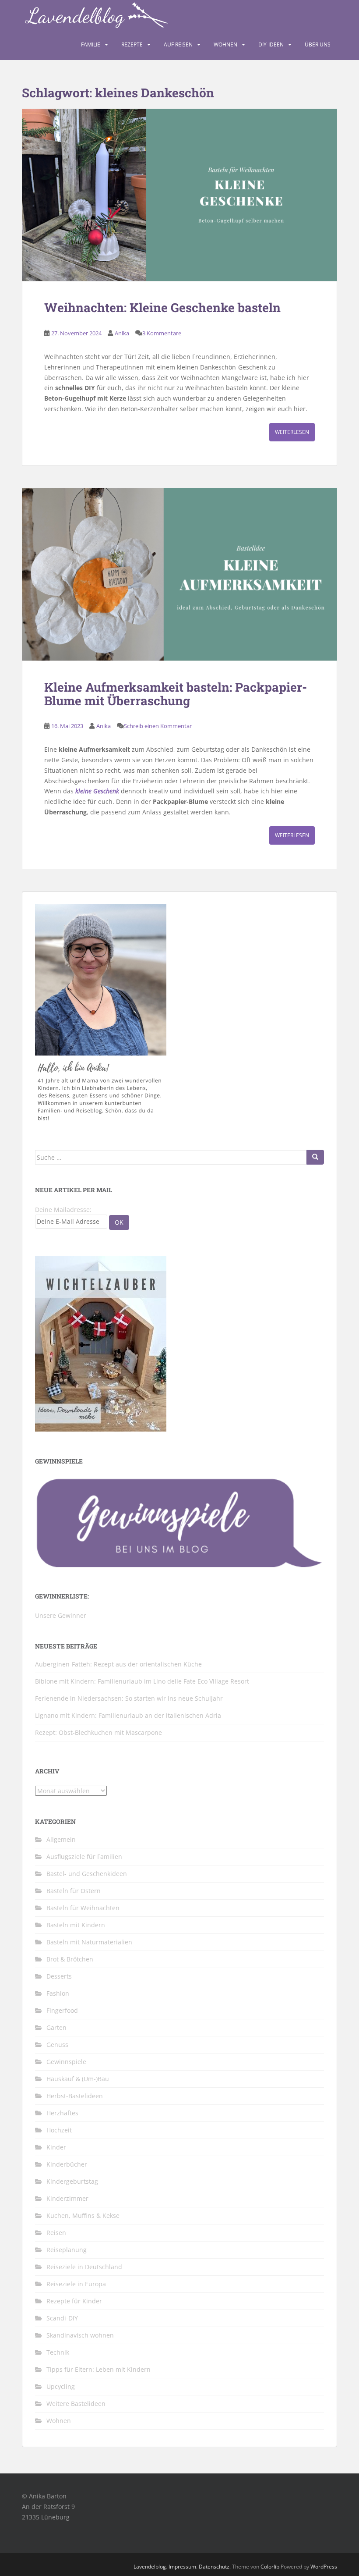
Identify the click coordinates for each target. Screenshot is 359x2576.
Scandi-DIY (62, 2318)
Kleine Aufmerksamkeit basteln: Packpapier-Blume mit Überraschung (176, 694)
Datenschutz (214, 2567)
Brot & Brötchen (70, 1959)
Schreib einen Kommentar (158, 726)
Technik (58, 2352)
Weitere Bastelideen (76, 2404)
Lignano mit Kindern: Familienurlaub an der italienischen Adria (128, 1715)
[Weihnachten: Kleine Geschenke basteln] (179, 195)
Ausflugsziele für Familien (84, 1856)
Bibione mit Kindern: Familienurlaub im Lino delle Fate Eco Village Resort (142, 1681)
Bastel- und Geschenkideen (87, 1874)
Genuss (57, 2045)
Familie (91, 44)
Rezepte (132, 44)
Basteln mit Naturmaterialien (89, 1942)
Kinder (56, 2147)
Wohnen (225, 44)
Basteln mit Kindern (76, 1925)
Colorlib (270, 2567)
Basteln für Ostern (74, 1891)
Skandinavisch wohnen (80, 2335)
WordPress (324, 2567)
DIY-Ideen (271, 44)
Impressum (182, 2567)
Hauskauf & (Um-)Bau (78, 2079)
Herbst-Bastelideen (75, 2096)
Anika (122, 333)
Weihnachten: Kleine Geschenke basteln (162, 307)
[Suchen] (315, 1157)
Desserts (59, 1976)
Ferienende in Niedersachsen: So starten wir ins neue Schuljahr (129, 1698)
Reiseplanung (67, 2250)
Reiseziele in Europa (76, 2284)
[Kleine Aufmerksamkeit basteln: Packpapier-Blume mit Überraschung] (179, 574)
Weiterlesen (292, 432)
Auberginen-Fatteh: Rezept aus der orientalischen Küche (118, 1664)
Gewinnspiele (66, 2062)
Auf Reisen (178, 44)
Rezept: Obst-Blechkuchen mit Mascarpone (99, 1732)
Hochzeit (59, 2130)
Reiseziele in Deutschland (84, 2267)
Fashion (58, 1993)
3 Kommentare (162, 333)
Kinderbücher (67, 2164)
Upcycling (61, 2386)
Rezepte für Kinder (74, 2301)
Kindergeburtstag (72, 2181)
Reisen (56, 2233)
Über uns (318, 44)
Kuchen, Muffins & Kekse (83, 2215)
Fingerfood (62, 2010)
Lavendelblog (150, 2567)
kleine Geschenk (97, 791)
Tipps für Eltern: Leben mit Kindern (99, 2369)
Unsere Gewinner (61, 1615)
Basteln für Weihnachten (83, 1908)
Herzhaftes (62, 2113)
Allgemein (61, 1839)
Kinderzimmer (67, 2198)
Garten (56, 2027)
